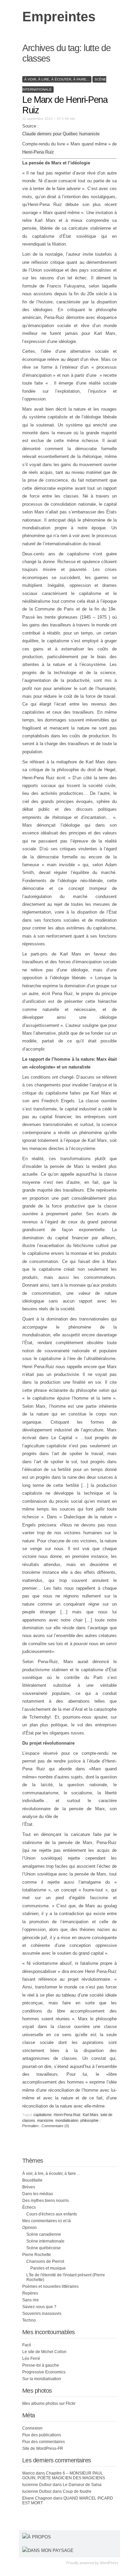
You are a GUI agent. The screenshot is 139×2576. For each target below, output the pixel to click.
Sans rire (31, 2300)
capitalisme (43, 2115)
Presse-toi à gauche (41, 2365)
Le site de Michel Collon (44, 2352)
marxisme (45, 2120)
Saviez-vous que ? (39, 2307)
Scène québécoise (44, 2248)
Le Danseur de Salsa (82, 2485)
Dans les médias (38, 2194)
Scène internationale (45, 2241)
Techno (29, 2320)
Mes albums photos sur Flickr (49, 2403)
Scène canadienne (44, 2234)
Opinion (30, 2228)
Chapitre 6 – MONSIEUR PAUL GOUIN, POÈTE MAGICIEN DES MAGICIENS (64, 2476)
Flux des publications (42, 2435)
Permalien (31, 2126)
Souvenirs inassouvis (42, 2314)
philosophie (89, 2120)
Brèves (29, 2187)
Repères (30, 2293)
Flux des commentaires (44, 2442)
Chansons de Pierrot (45, 2261)
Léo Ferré (31, 2359)
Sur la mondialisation (42, 2379)
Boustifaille (32, 2180)
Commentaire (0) (55, 2126)
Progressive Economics (44, 2372)
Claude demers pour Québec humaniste (61, 134)
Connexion (32, 2428)
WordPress (109, 2563)
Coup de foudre (77, 2491)
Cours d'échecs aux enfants (52, 2214)
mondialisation (67, 2120)
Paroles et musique (48, 2268)
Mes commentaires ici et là (47, 2221)
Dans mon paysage (51, 2550)
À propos (39, 2537)
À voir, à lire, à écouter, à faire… (51, 2173)
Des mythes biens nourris (46, 2201)
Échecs (29, 2207)
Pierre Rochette (37, 2255)
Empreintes (59, 17)
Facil (27, 2345)
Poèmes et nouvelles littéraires (50, 2286)
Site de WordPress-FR (43, 2448)
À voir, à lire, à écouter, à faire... (57, 79)
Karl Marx (91, 2115)
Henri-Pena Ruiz (38, 152)
